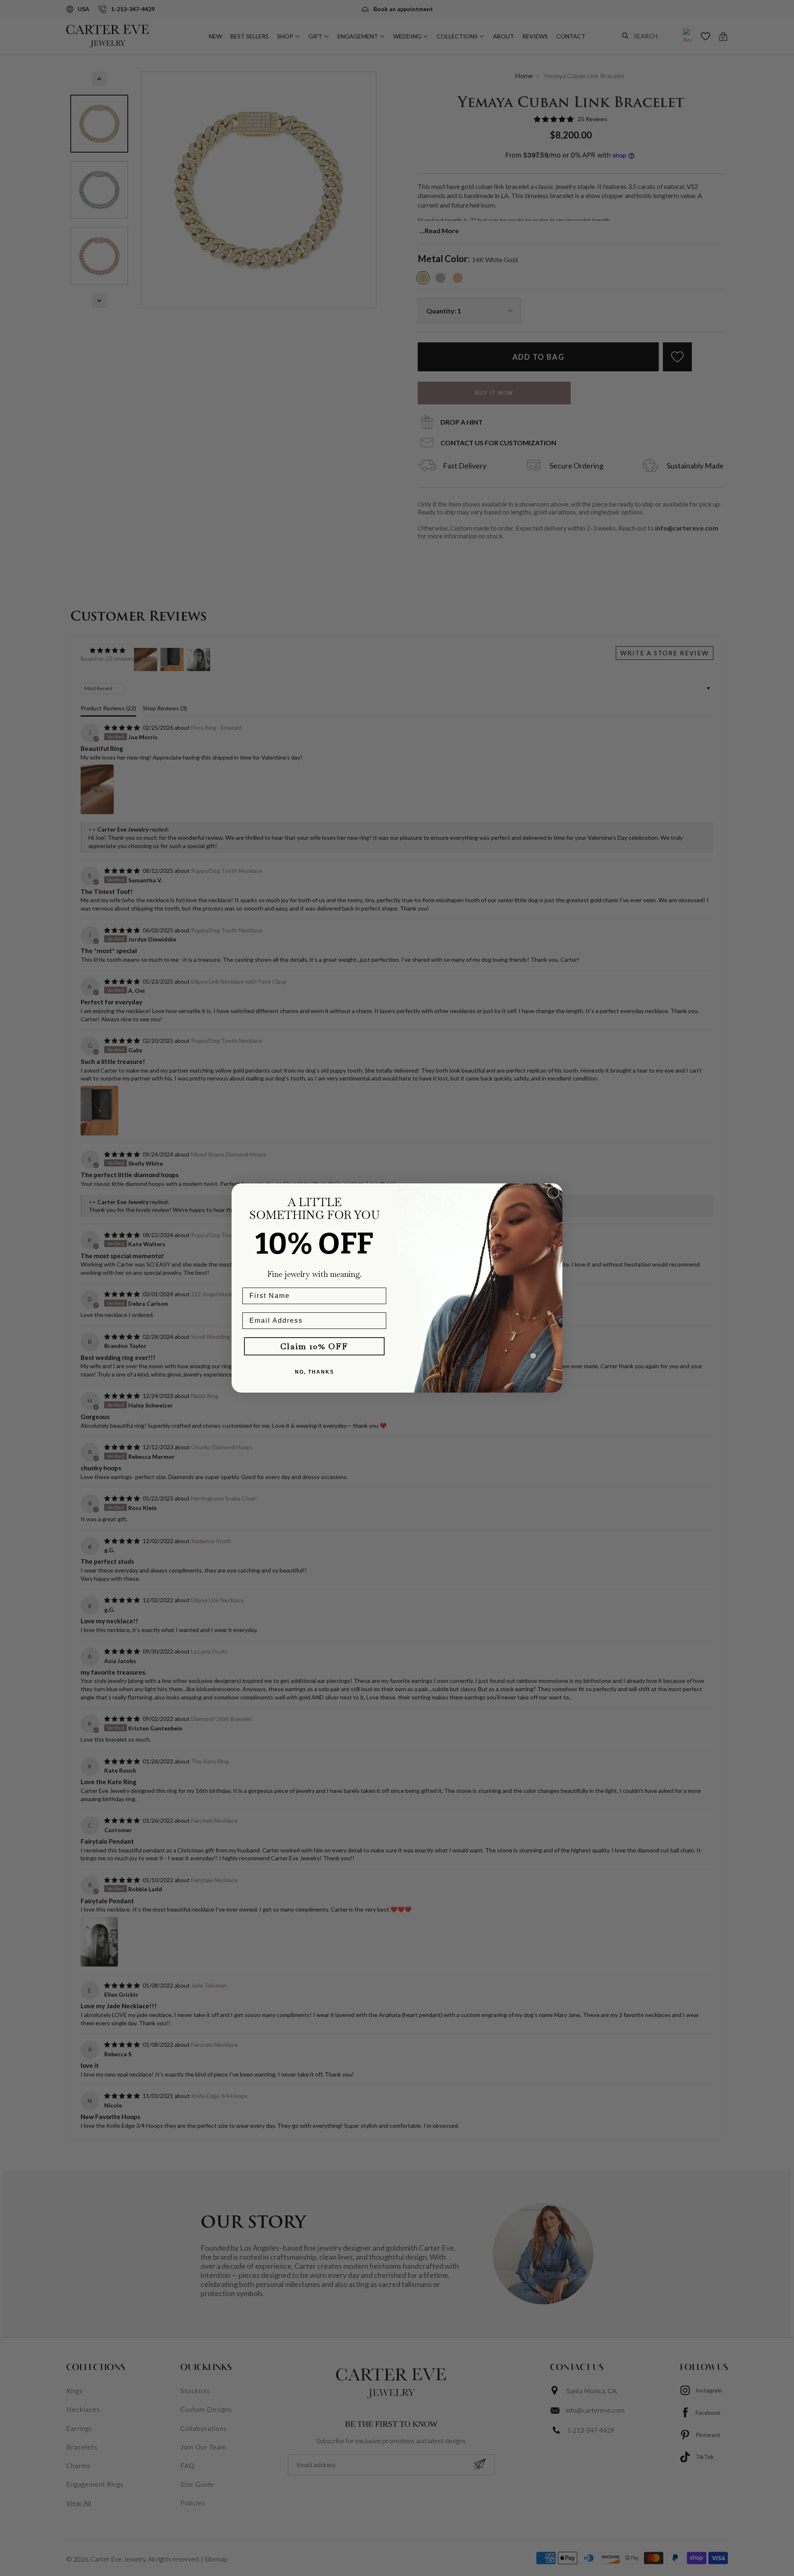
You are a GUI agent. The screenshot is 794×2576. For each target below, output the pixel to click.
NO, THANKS (314, 1372)
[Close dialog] (553, 1192)
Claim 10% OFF (314, 1346)
